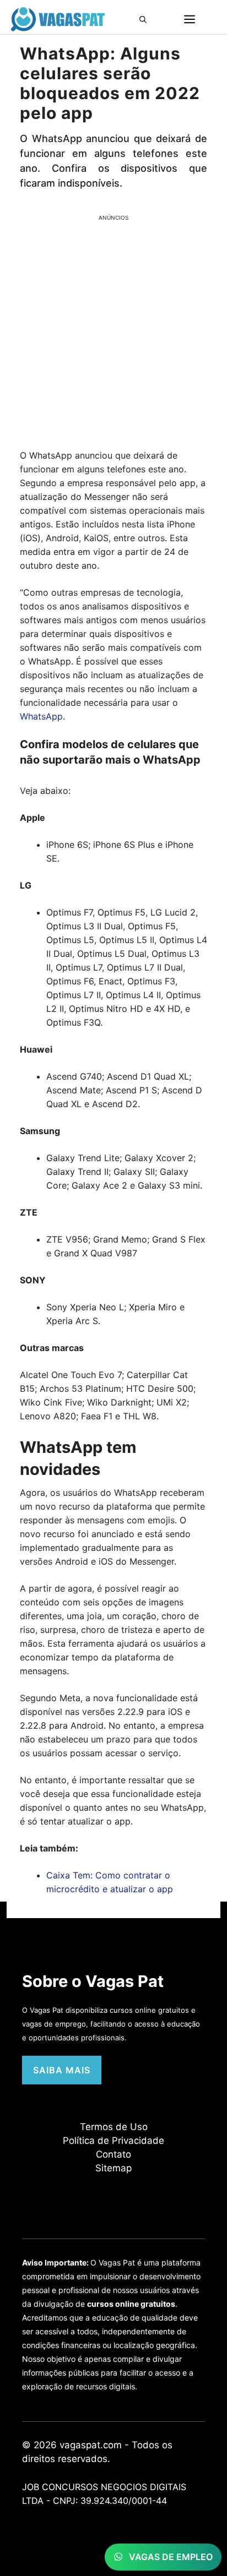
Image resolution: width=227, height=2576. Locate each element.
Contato (113, 2154)
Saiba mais (62, 2070)
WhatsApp (41, 716)
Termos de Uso (114, 2127)
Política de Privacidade (113, 2141)
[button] (146, 19)
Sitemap (113, 2168)
